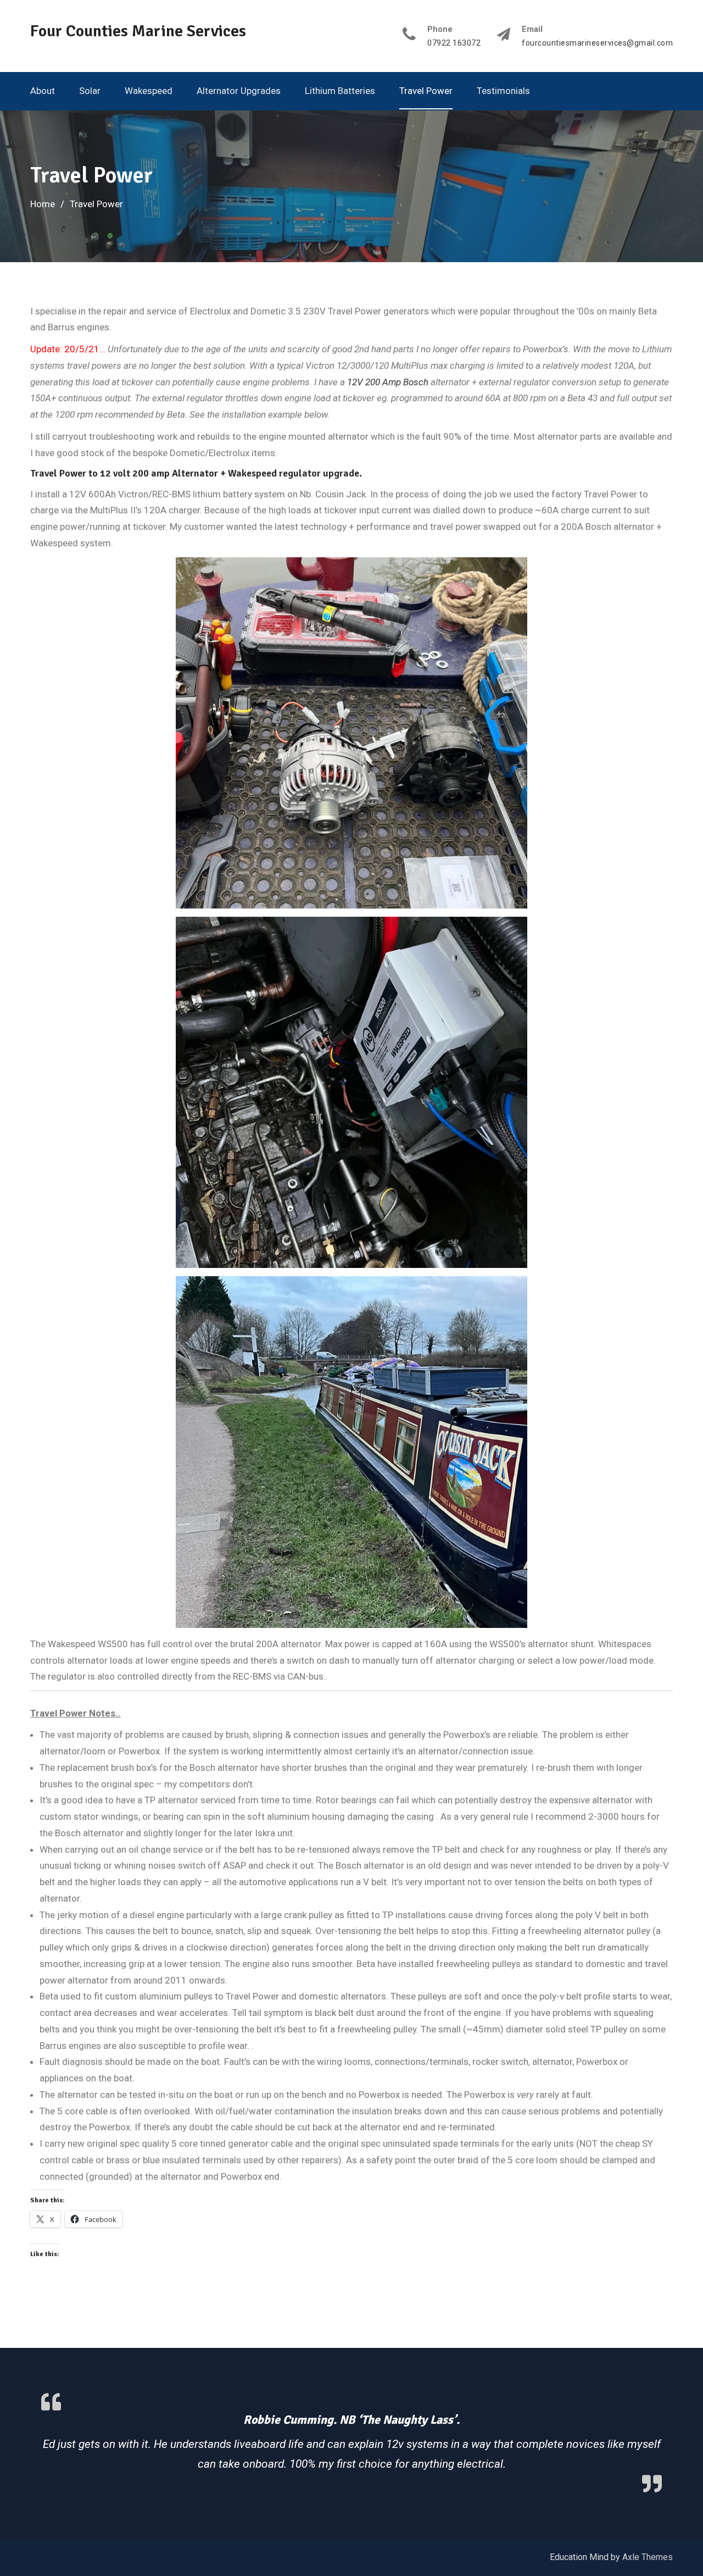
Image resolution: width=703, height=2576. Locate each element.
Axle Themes (648, 2556)
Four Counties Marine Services (138, 31)
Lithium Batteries (340, 91)
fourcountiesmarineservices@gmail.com (597, 43)
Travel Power (426, 91)
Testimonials (503, 91)
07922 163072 (454, 43)
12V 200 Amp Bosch (388, 382)
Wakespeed (149, 91)
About (43, 91)
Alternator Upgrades (239, 91)
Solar (90, 91)
